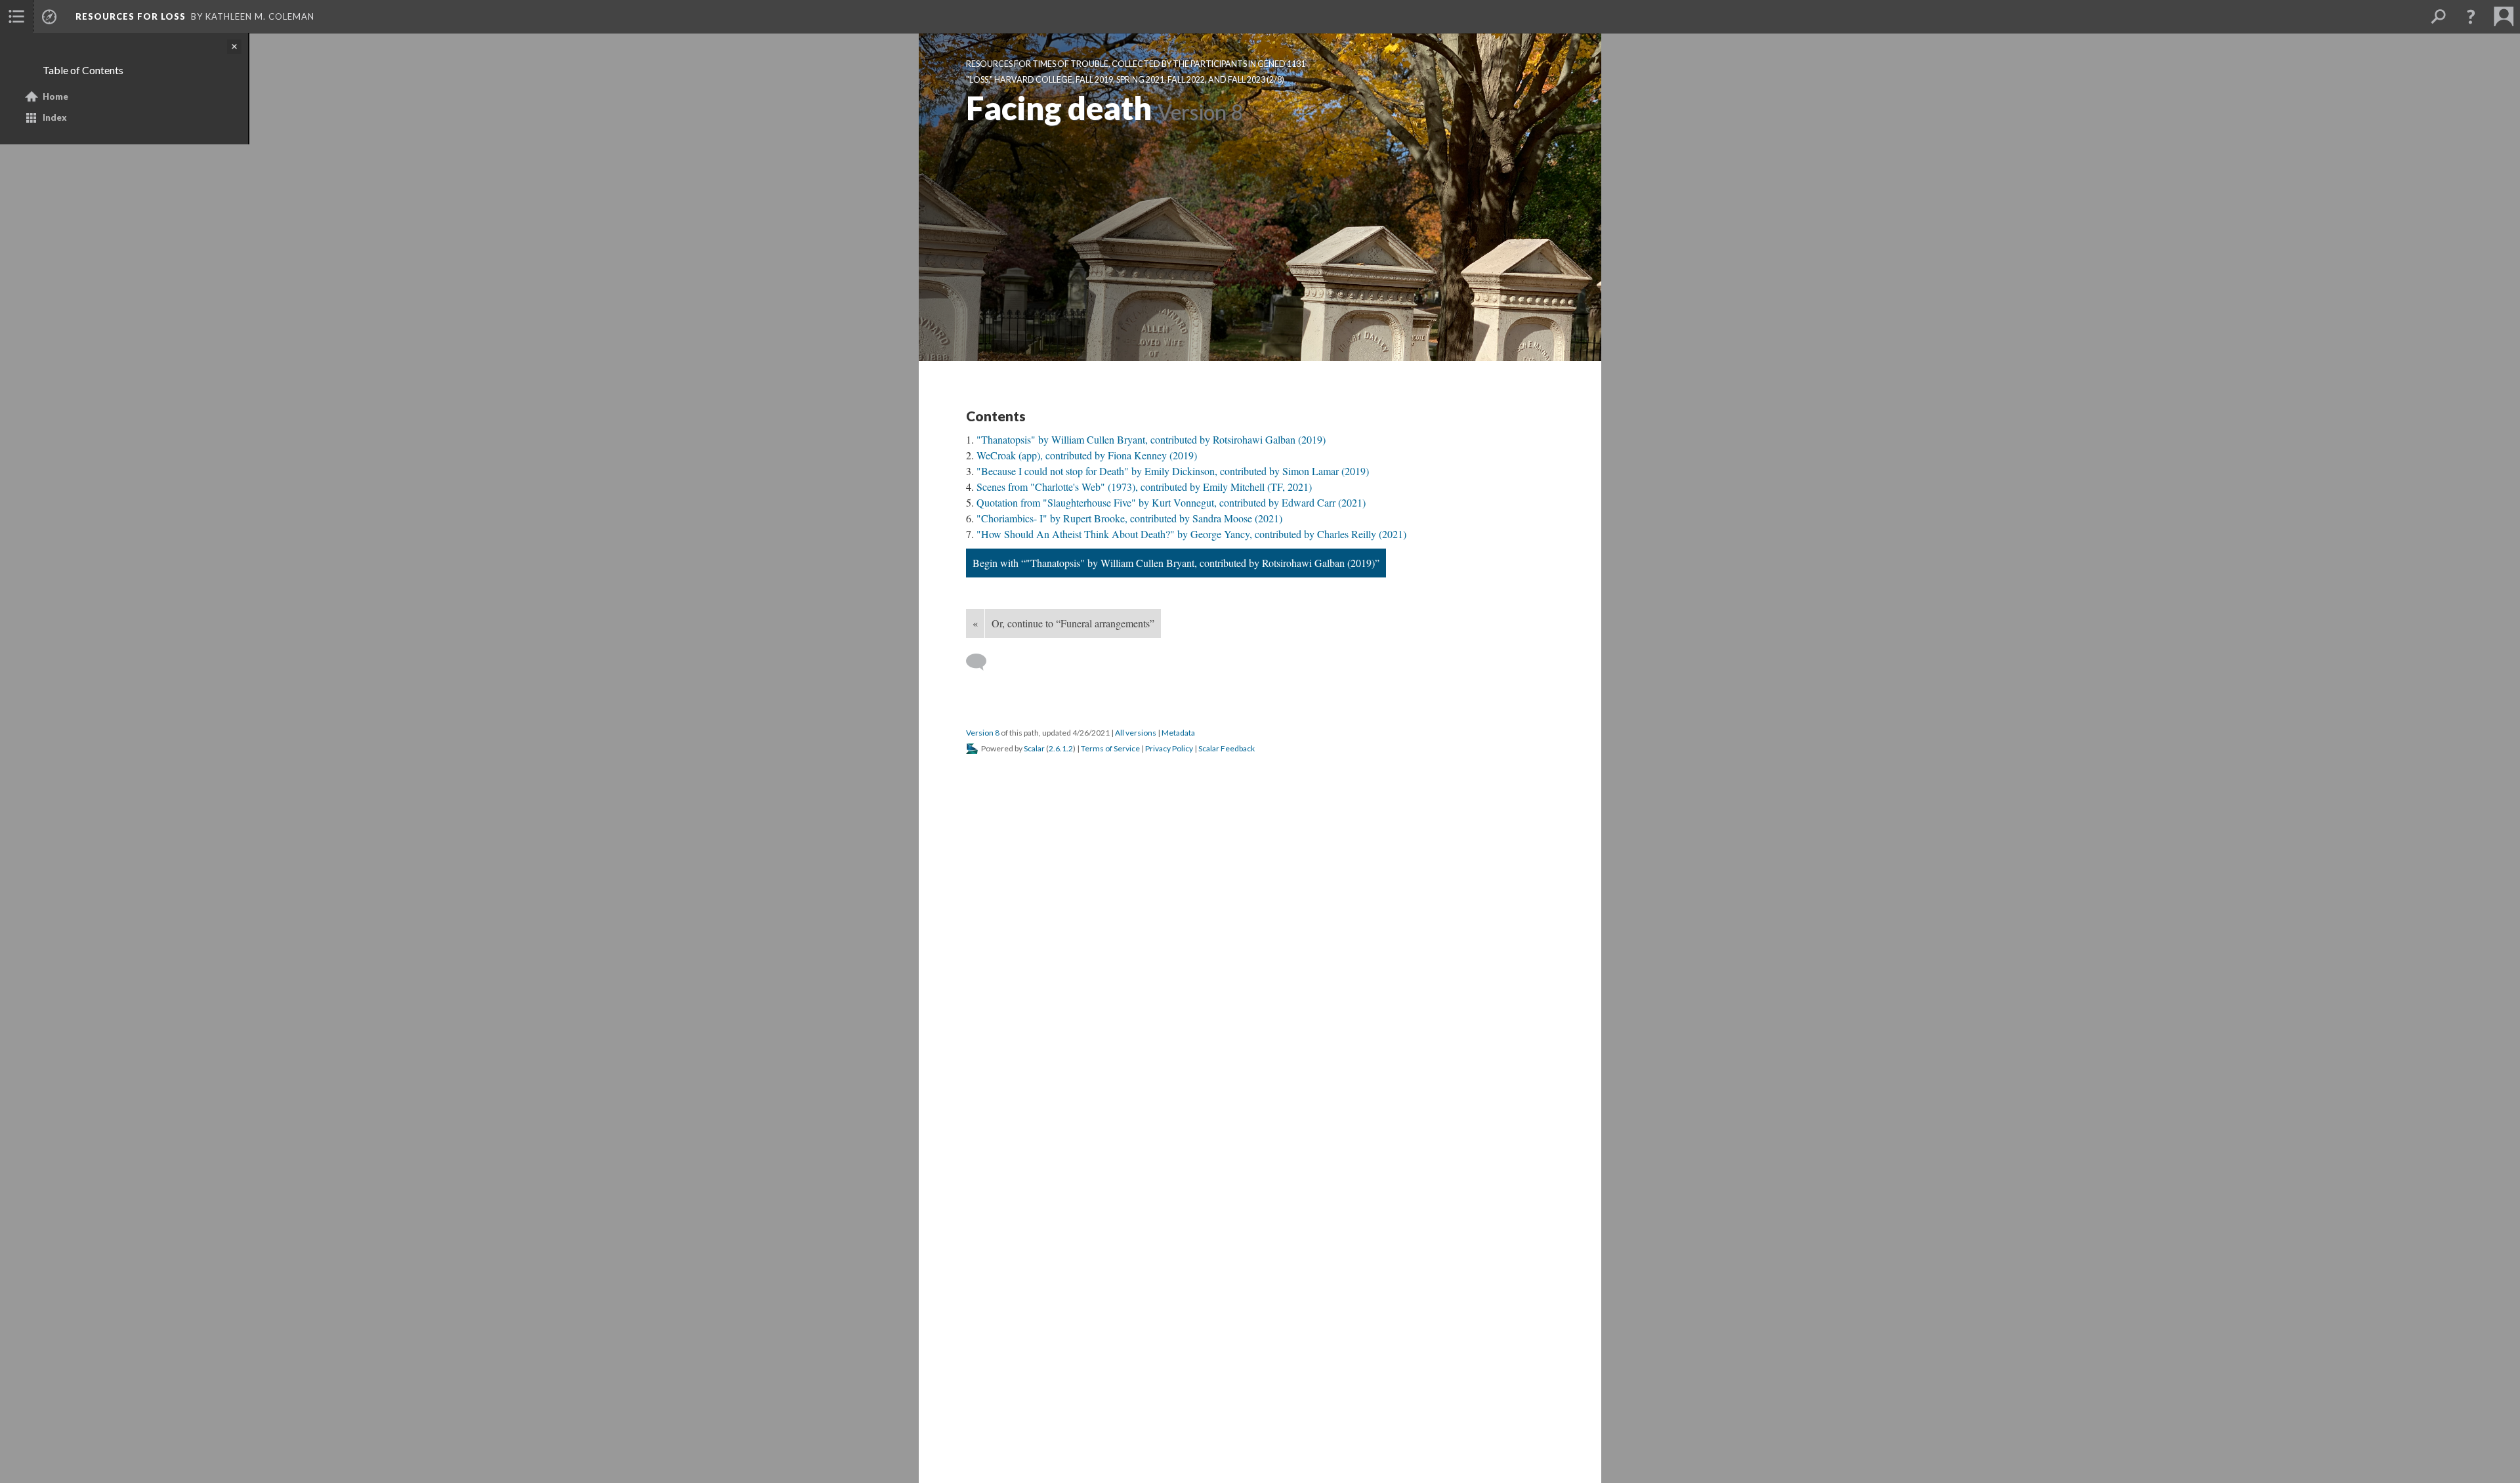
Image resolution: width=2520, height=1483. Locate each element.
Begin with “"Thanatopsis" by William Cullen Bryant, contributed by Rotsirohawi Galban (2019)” (1176, 563)
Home (55, 96)
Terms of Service (1110, 748)
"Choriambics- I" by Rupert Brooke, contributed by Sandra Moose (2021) (1129, 518)
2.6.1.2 (1061, 748)
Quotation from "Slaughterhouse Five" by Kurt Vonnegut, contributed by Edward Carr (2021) (1171, 502)
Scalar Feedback (1227, 748)
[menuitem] (16, 16)
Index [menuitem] (55, 117)
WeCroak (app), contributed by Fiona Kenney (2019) (1087, 455)
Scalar (1034, 748)
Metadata (1178, 733)
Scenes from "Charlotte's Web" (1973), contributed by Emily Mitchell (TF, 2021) (1144, 487)
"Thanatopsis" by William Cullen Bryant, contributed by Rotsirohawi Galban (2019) (1151, 439)
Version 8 (983, 733)
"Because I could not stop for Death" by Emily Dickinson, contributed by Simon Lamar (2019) (1173, 471)
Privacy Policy (1169, 748)
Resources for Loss (131, 16)
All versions (1136, 733)
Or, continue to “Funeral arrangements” (1073, 623)
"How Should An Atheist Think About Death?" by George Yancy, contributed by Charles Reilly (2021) (1191, 534)
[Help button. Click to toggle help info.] (2471, 16)
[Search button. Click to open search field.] (2438, 16)
